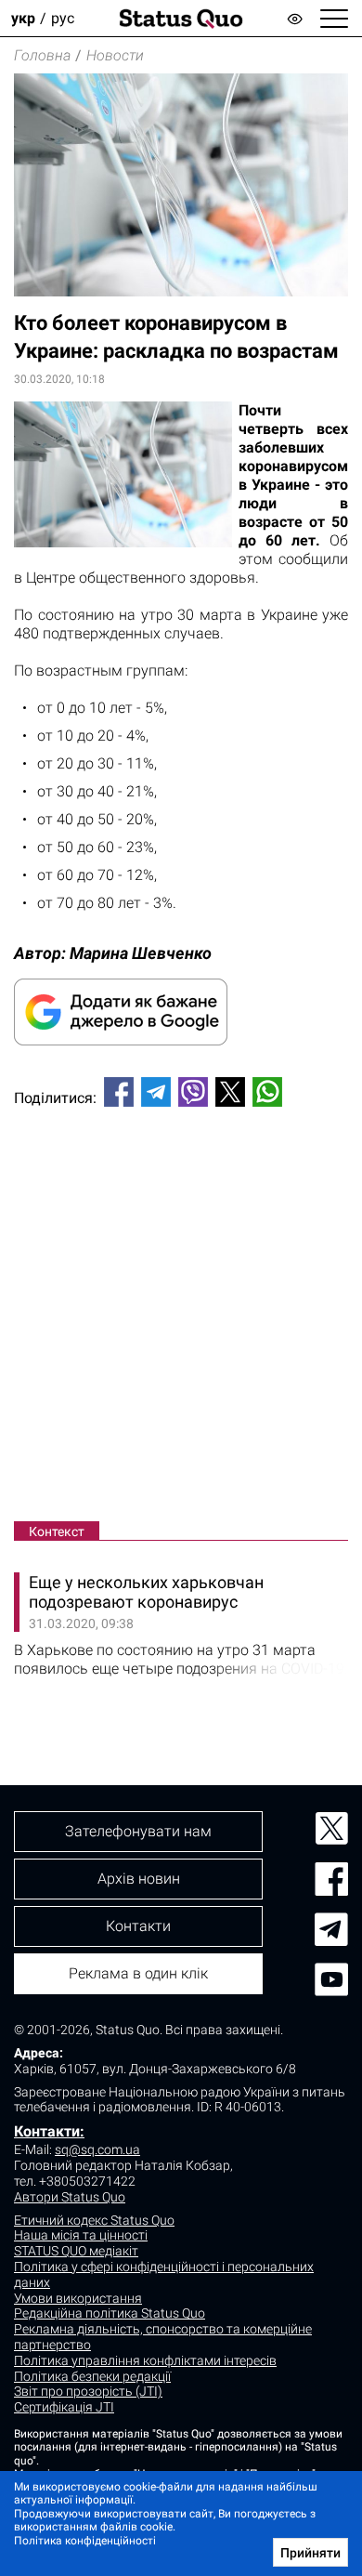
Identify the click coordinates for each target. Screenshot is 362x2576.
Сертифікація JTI (64, 2407)
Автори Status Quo (70, 2197)
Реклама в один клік (138, 1973)
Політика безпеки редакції (92, 2376)
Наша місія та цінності (81, 2235)
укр (23, 18)
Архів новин (139, 1879)
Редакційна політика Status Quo (110, 2313)
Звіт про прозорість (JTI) (88, 2391)
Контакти (138, 1926)
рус (63, 18)
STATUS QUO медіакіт (76, 2251)
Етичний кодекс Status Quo (94, 2220)
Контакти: (49, 2131)
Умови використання (78, 2298)
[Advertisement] (181, 1318)
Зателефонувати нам (138, 1831)
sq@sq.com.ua (97, 2149)
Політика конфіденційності (85, 2541)
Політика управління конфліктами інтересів (145, 2360)
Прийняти (310, 2553)
